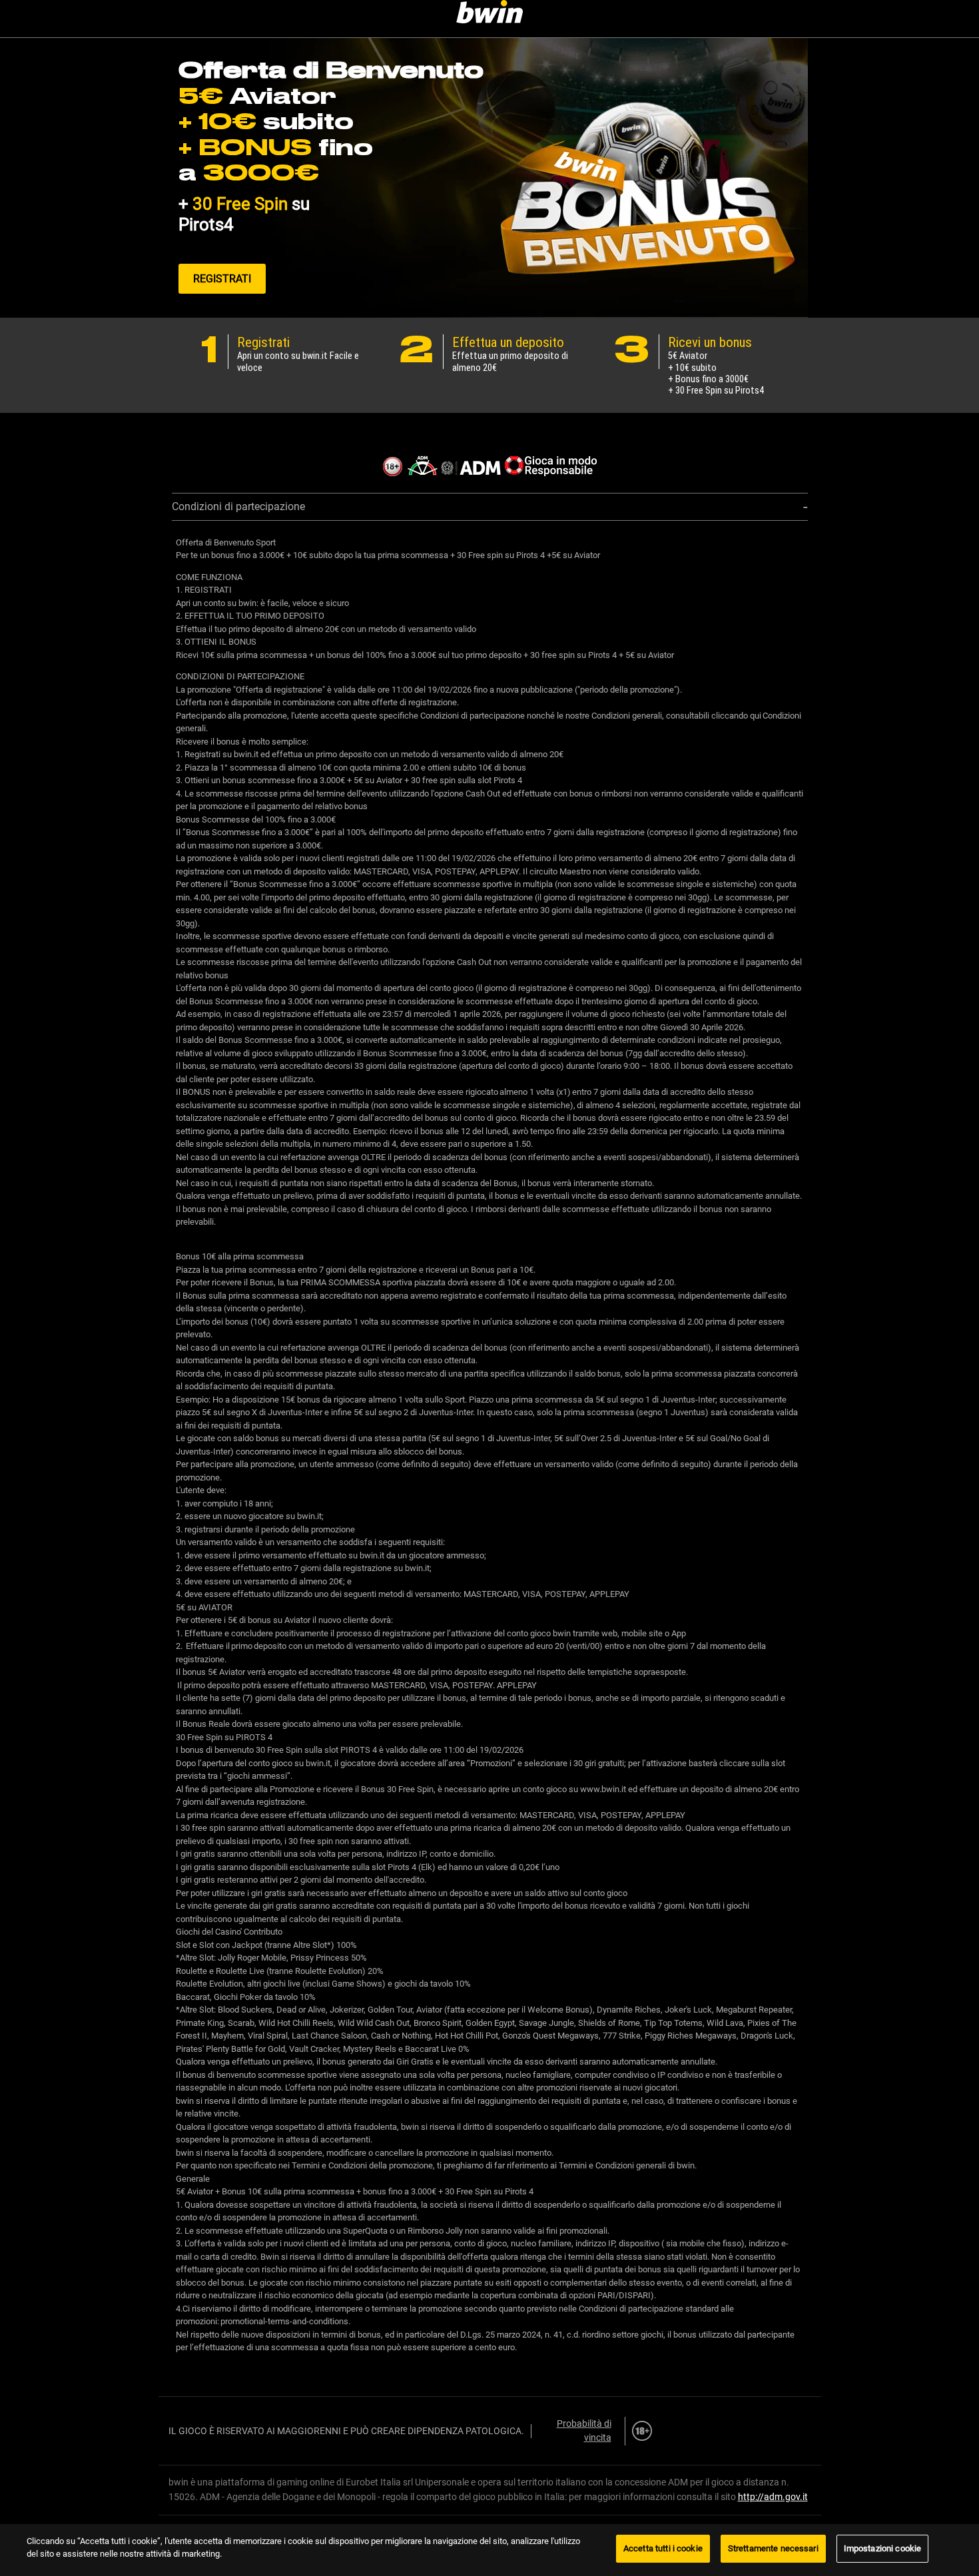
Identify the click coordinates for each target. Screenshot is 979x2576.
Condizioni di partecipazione (238, 506)
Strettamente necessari (773, 2548)
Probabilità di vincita (584, 2431)
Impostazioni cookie (882, 2548)
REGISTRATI (222, 279)
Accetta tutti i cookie (663, 2548)
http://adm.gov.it (773, 2497)
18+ (642, 2431)
